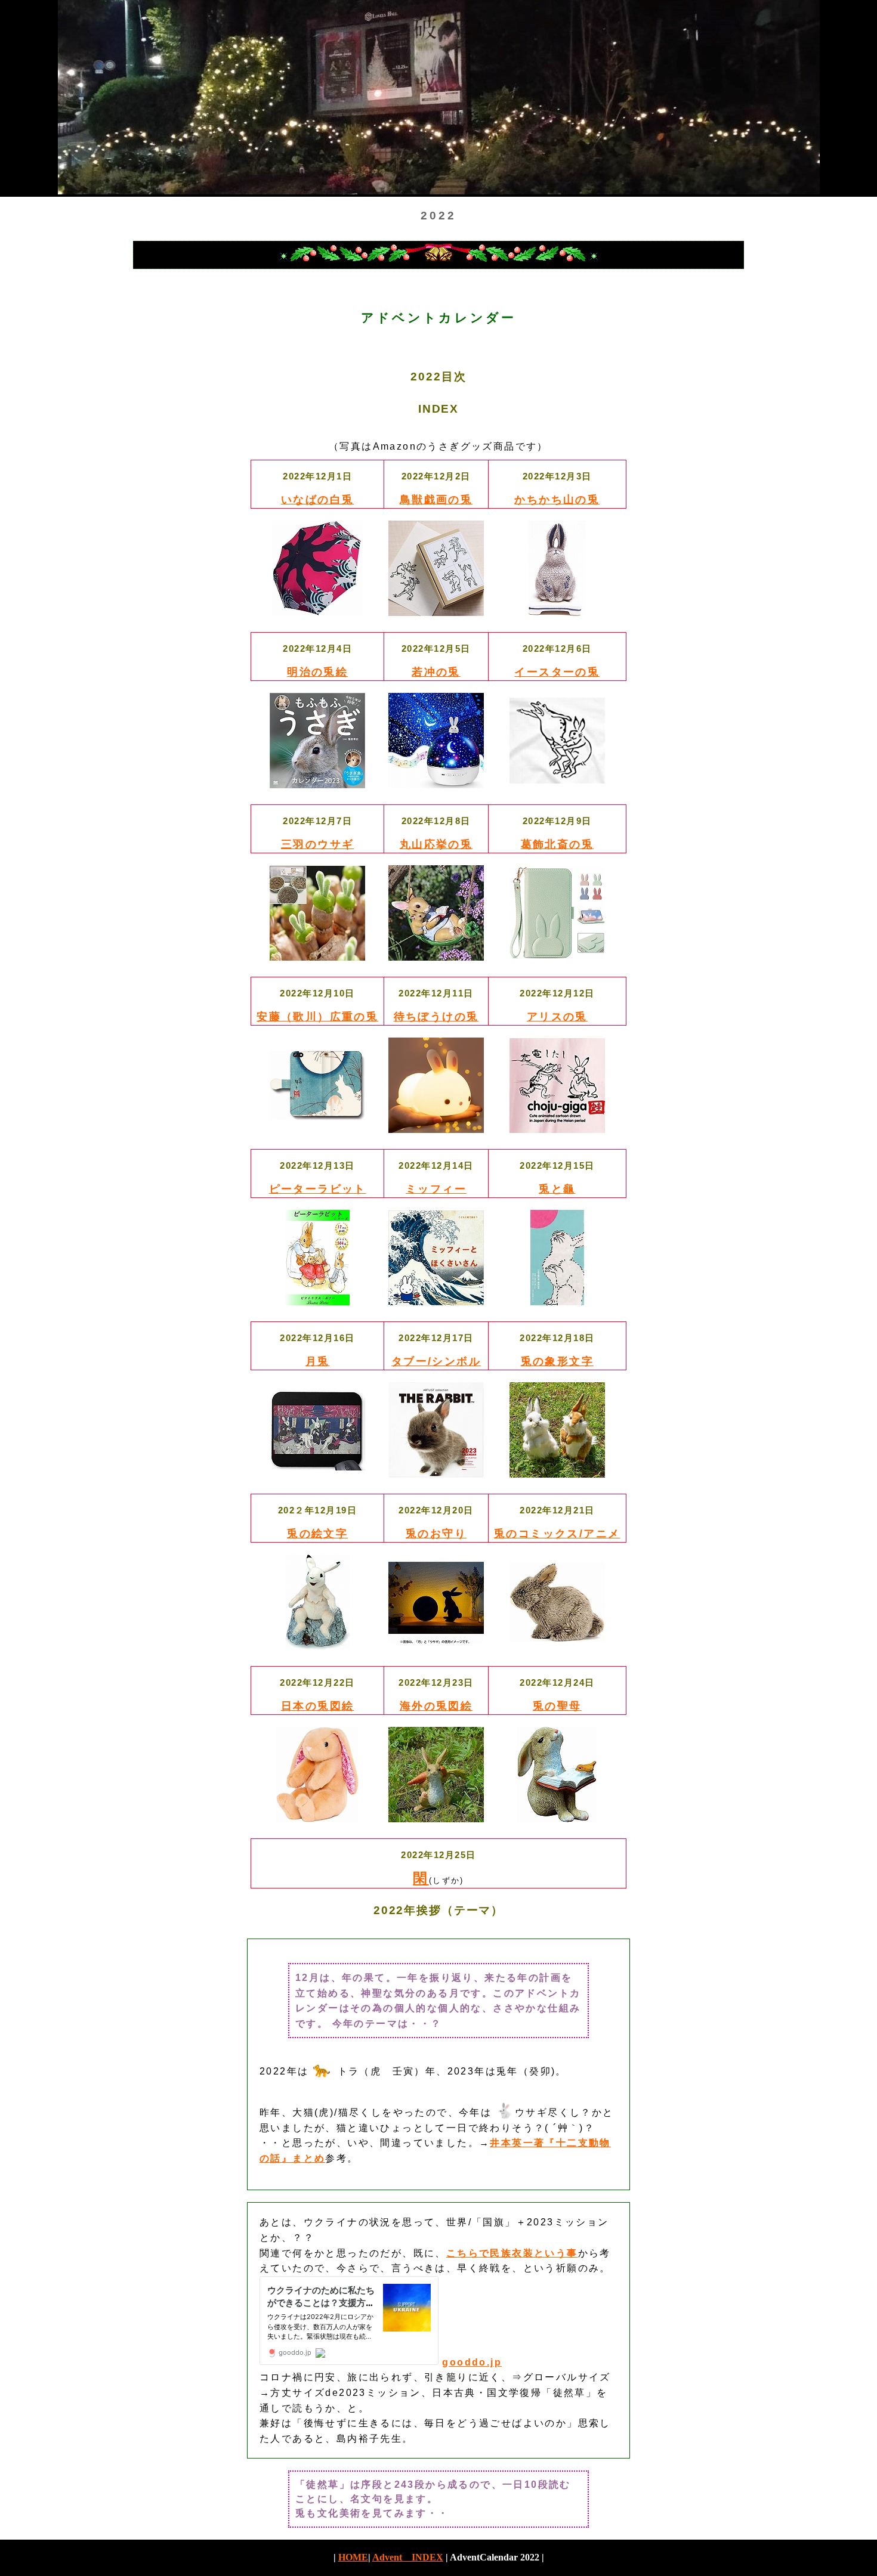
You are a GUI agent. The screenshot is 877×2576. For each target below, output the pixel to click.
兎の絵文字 (317, 1534)
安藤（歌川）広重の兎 (317, 1017)
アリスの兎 (557, 1017)
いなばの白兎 (317, 500)
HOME (353, 2557)
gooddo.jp (472, 2362)
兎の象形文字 (557, 1361)
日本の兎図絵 (317, 1706)
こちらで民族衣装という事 (512, 2253)
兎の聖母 (557, 1706)
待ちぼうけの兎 (436, 1017)
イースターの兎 (557, 672)
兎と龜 (557, 1189)
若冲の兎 (436, 672)
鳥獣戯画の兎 (436, 500)
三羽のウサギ (317, 844)
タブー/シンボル (436, 1361)
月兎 (318, 1361)
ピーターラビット (318, 1189)
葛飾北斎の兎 (557, 844)
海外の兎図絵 (436, 1706)
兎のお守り (436, 1534)
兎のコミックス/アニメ (557, 1534)
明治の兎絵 (317, 672)
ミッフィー (436, 1189)
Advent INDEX (408, 2557)
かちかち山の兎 (557, 500)
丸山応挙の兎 (436, 844)
